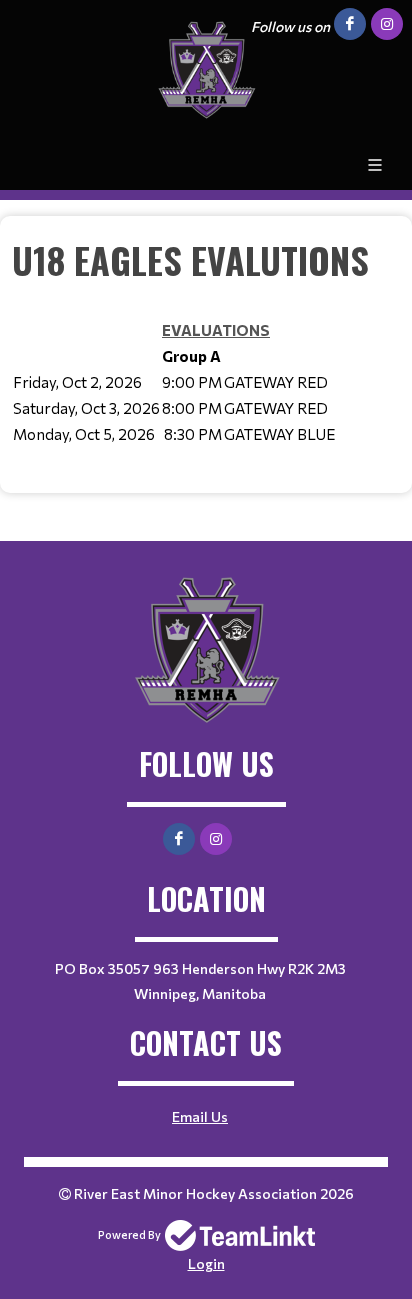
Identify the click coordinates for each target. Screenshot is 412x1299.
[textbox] (206, 355)
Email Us (200, 1116)
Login (206, 1263)
